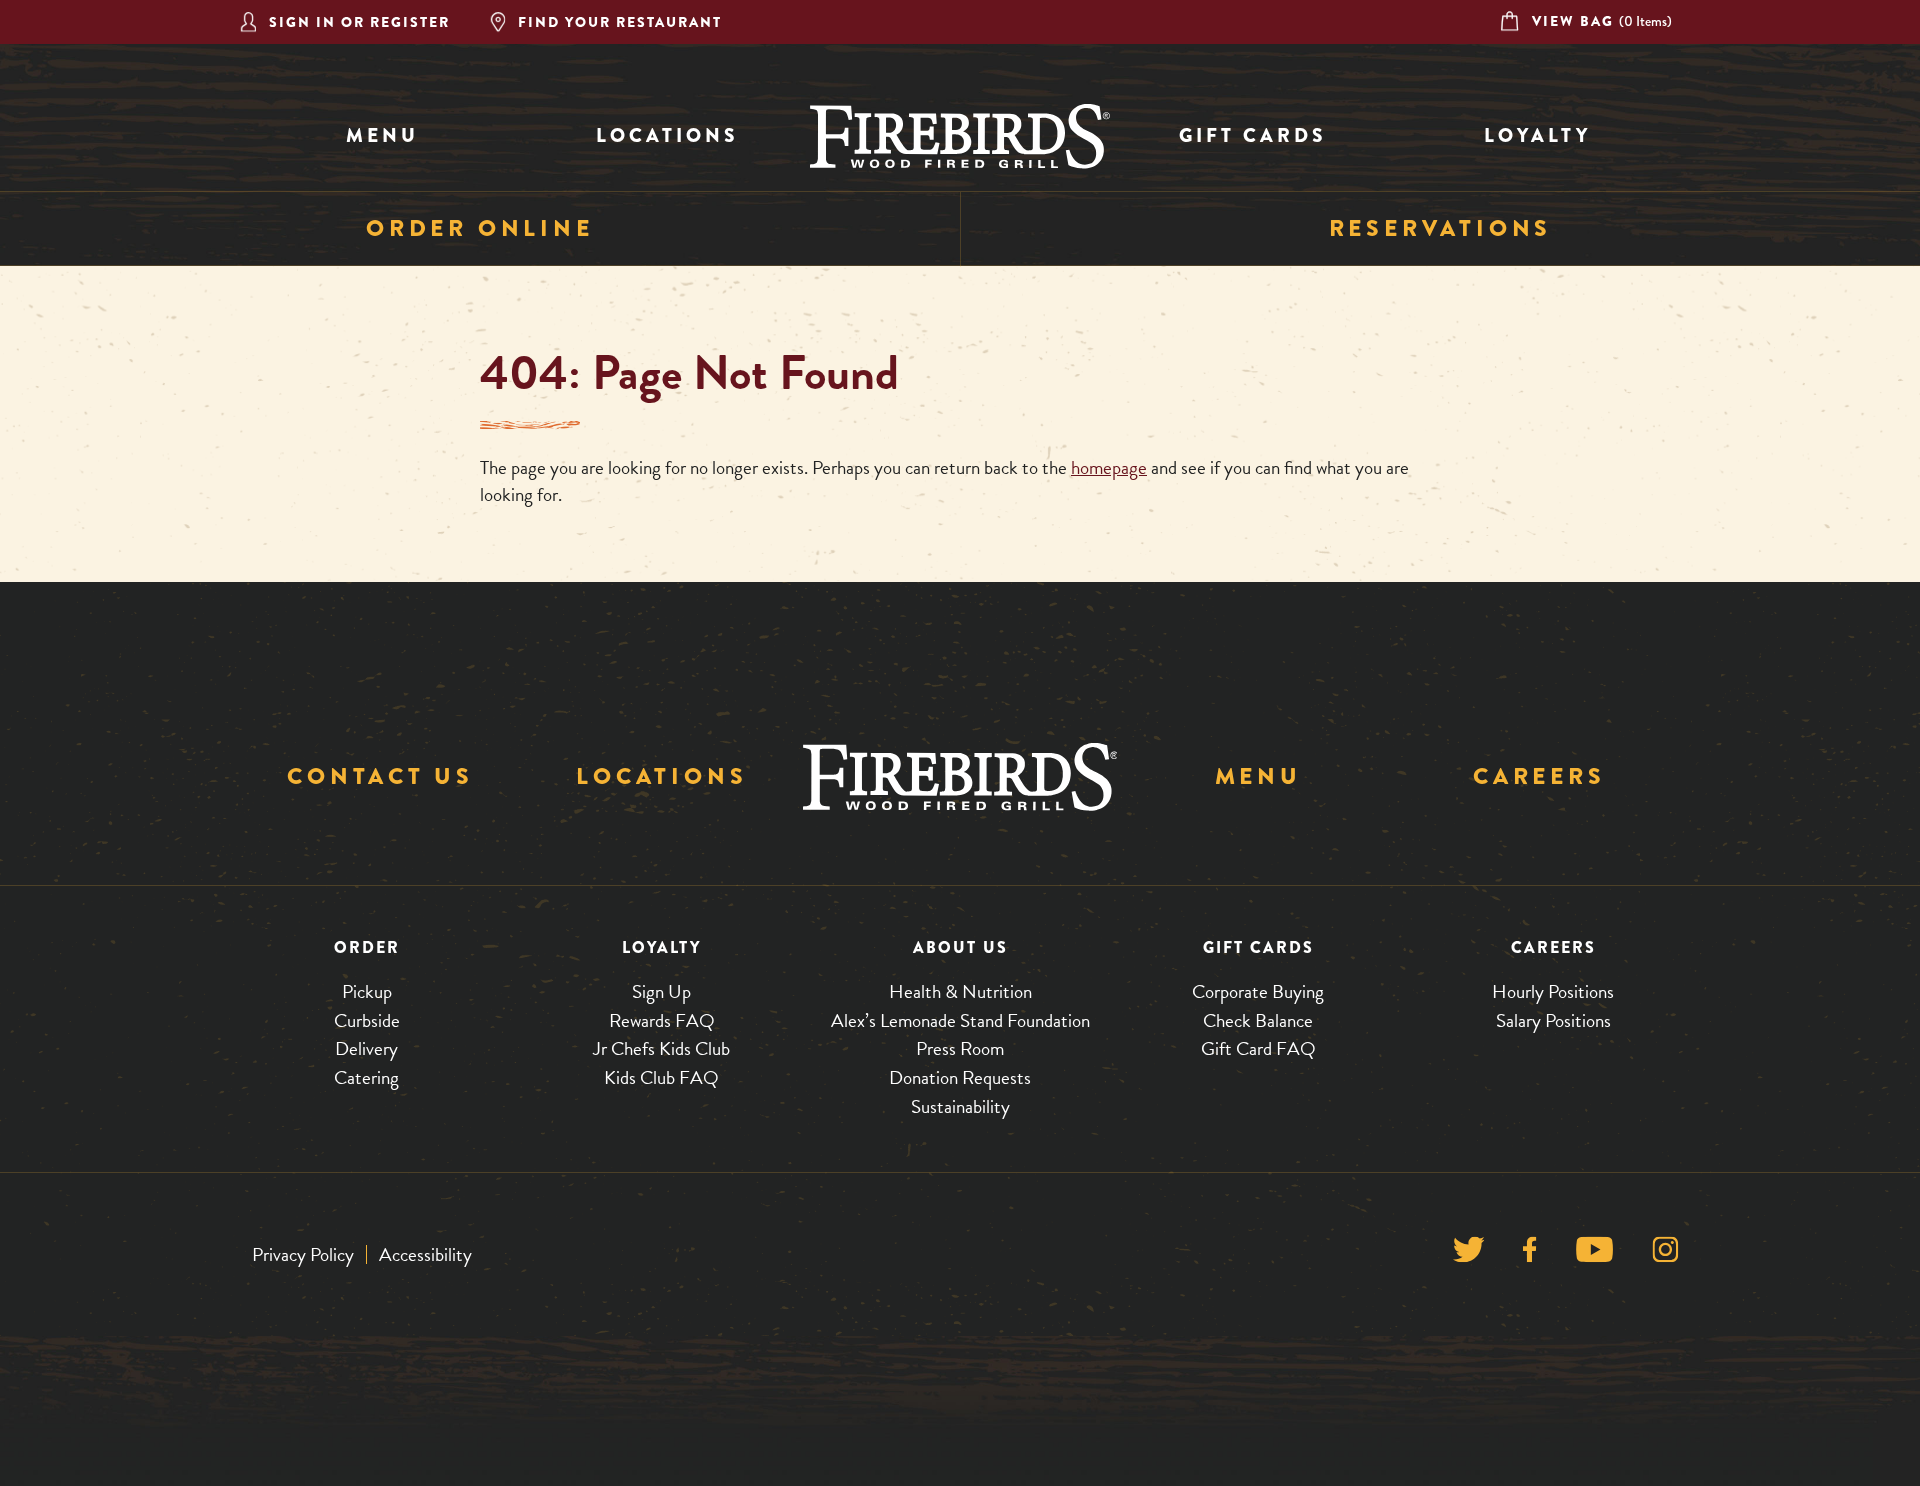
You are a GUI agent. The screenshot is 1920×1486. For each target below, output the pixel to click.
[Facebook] (1529, 1254)
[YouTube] (1594, 1254)
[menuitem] (382, 136)
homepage (1109, 467)
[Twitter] (1468, 1254)
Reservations (1441, 228)
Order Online (480, 228)
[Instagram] (1665, 1254)
